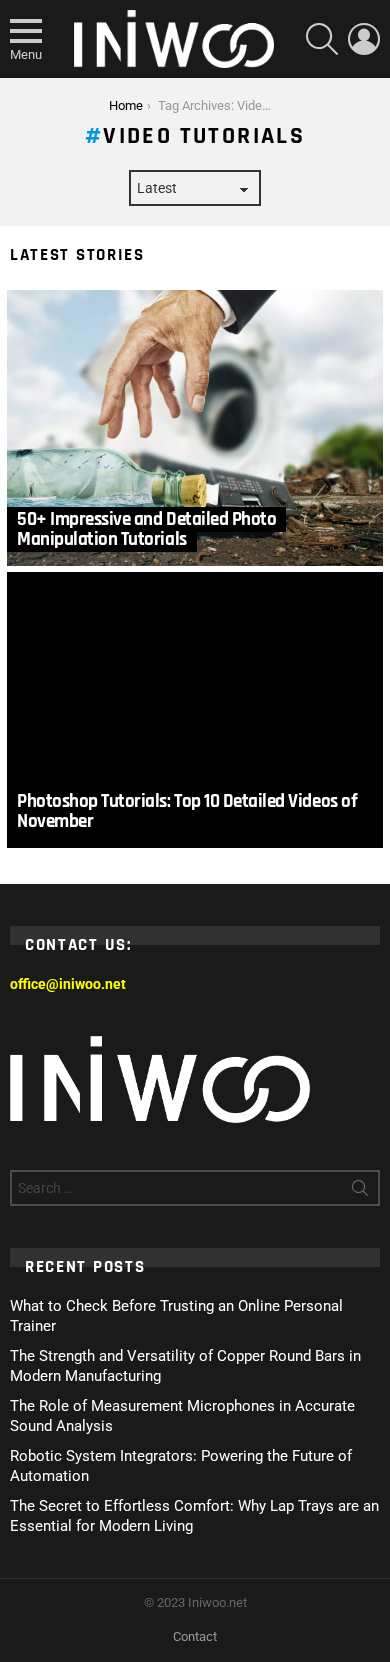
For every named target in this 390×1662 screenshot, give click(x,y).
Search (360, 1192)
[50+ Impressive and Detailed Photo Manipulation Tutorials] (195, 428)
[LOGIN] (364, 39)
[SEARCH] (322, 39)
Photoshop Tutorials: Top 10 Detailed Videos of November (187, 811)
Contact (195, 1636)
